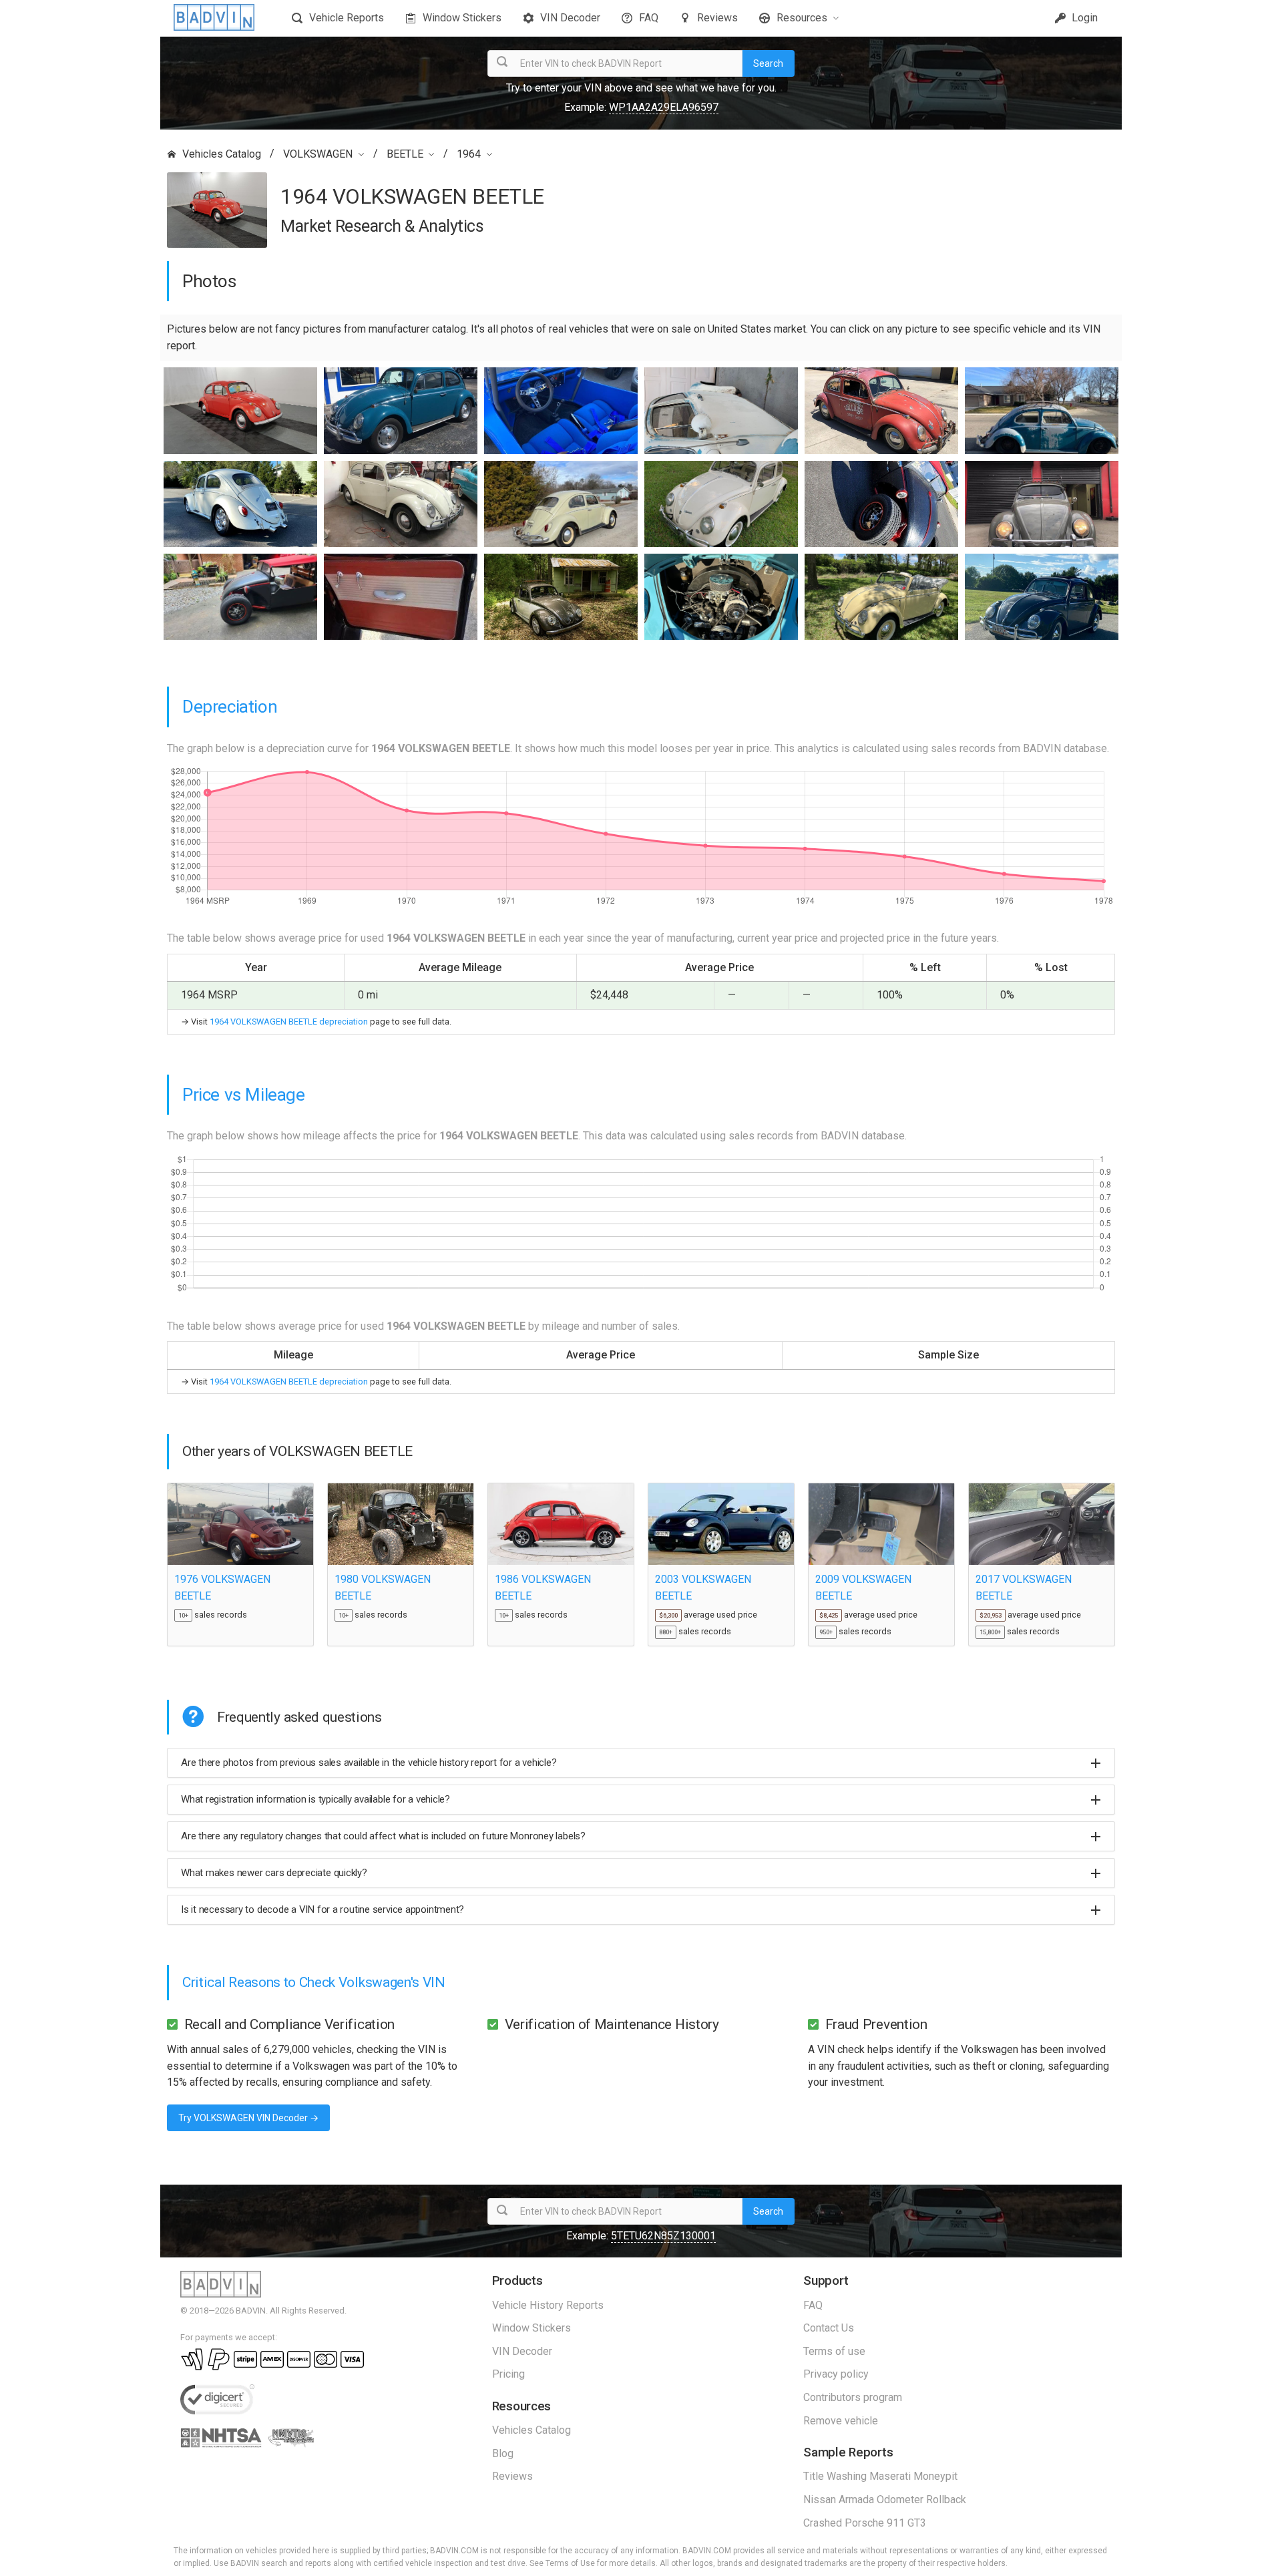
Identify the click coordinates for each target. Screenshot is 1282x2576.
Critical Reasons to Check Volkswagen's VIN (314, 1982)
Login (1083, 18)
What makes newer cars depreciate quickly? (274, 1873)
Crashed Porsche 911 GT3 (865, 2523)
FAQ (649, 18)
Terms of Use (570, 2563)
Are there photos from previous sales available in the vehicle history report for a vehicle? (369, 1763)
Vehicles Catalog (222, 154)
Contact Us (829, 2328)
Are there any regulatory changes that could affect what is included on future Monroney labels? (383, 1836)
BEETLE (405, 154)
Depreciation (230, 707)
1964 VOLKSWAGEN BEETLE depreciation (289, 1022)
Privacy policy (836, 2374)
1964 (469, 154)
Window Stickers (462, 18)
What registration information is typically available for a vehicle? (315, 1799)
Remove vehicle (841, 2421)
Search (768, 63)
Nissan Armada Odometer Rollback (885, 2500)
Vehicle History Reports (548, 2305)
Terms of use (834, 2351)
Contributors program (853, 2397)
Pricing (508, 2374)
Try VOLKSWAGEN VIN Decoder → (248, 2118)
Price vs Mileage (244, 1095)
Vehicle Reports (347, 18)
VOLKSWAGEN (318, 154)
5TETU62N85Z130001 (663, 2236)
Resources (802, 18)
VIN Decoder (570, 18)
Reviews (717, 18)
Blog (503, 2453)
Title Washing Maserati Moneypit (880, 2476)
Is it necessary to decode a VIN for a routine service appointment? (323, 1909)
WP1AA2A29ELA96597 (664, 107)
